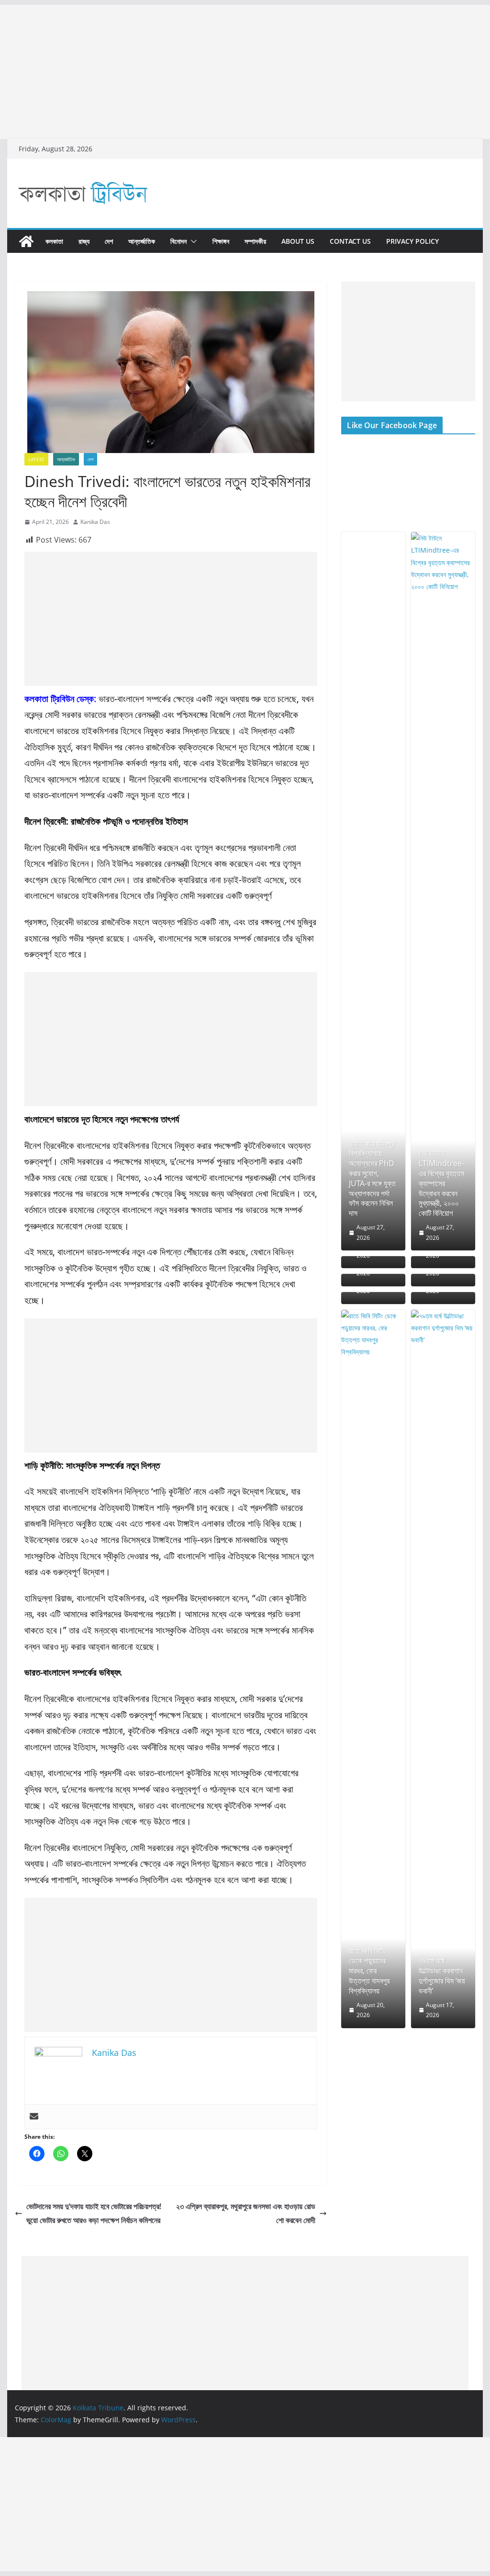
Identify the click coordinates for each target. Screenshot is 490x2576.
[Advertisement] (245, 72)
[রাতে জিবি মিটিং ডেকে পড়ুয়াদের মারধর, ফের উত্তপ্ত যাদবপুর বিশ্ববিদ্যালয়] (373, 1669)
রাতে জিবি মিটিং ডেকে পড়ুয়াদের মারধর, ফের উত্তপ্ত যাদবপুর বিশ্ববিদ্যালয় (369, 1971)
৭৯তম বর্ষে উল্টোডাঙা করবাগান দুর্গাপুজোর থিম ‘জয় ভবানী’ (442, 1976)
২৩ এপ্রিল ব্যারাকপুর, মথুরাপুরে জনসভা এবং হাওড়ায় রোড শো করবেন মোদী (246, 2213)
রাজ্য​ (84, 241)
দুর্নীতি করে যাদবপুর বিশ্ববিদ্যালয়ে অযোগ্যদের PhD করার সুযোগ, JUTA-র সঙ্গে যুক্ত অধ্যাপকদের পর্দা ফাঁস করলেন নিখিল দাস (372, 1179)
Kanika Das (95, 522)
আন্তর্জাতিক (142, 241)
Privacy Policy (412, 241)
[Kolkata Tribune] (26, 241)
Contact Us (350, 241)
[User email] (34, 2117)
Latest (36, 459)
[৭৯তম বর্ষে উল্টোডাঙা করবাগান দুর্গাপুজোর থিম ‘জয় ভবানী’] (443, 1669)
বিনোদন (178, 241)
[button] (192, 241)
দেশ (109, 241)
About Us (298, 241)
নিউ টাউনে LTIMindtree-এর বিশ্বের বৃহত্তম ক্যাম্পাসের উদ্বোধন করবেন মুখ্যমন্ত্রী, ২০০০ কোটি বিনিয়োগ (441, 1183)
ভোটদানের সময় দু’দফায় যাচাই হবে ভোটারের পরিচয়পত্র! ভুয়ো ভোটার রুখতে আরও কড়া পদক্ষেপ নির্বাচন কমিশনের (94, 2213)
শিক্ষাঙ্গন (221, 241)
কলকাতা (54, 241)
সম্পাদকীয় (255, 241)
